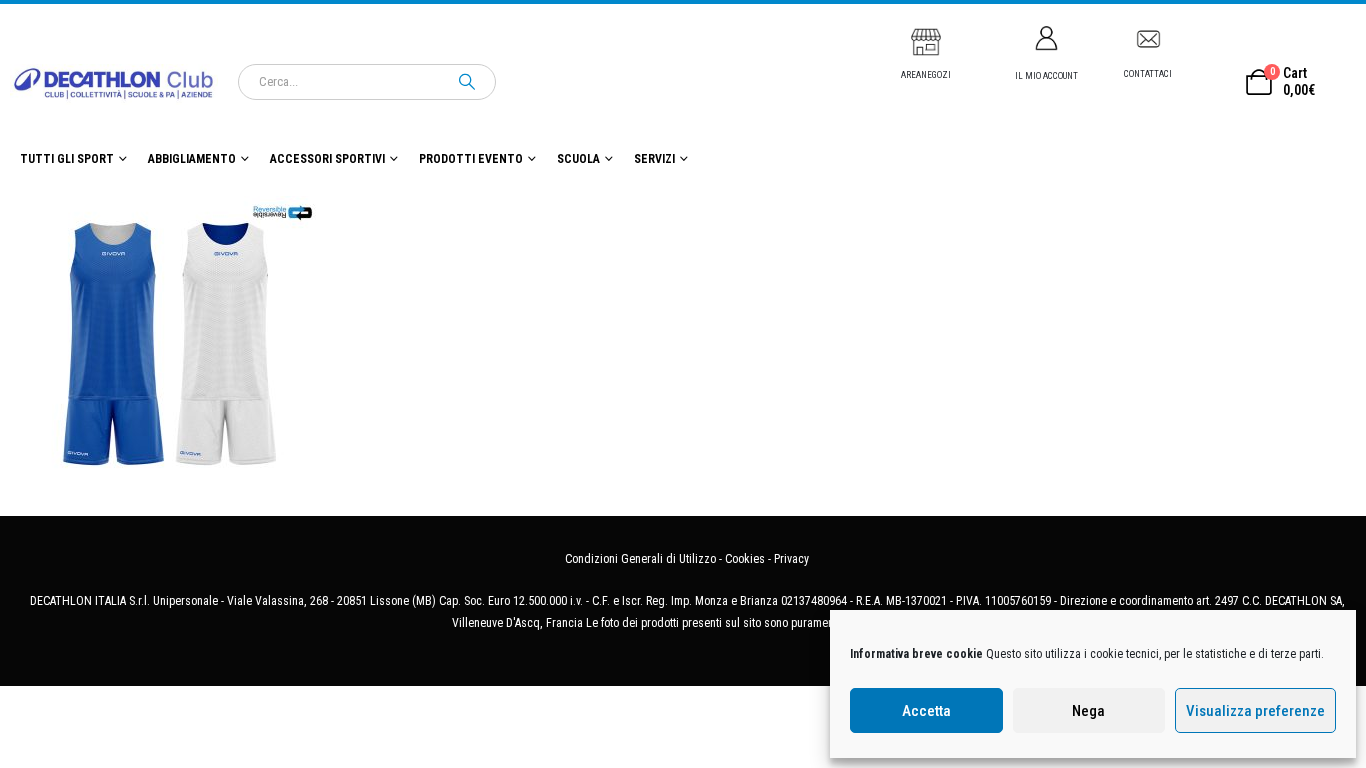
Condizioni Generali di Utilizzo (640, 559)
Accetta (926, 711)
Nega (1088, 711)
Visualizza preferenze (1255, 711)
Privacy (791, 559)
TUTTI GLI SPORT (67, 159)
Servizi (654, 159)
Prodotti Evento (471, 159)
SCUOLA (578, 159)
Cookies (745, 559)
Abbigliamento (192, 159)
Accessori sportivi (327, 159)
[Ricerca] (467, 82)
